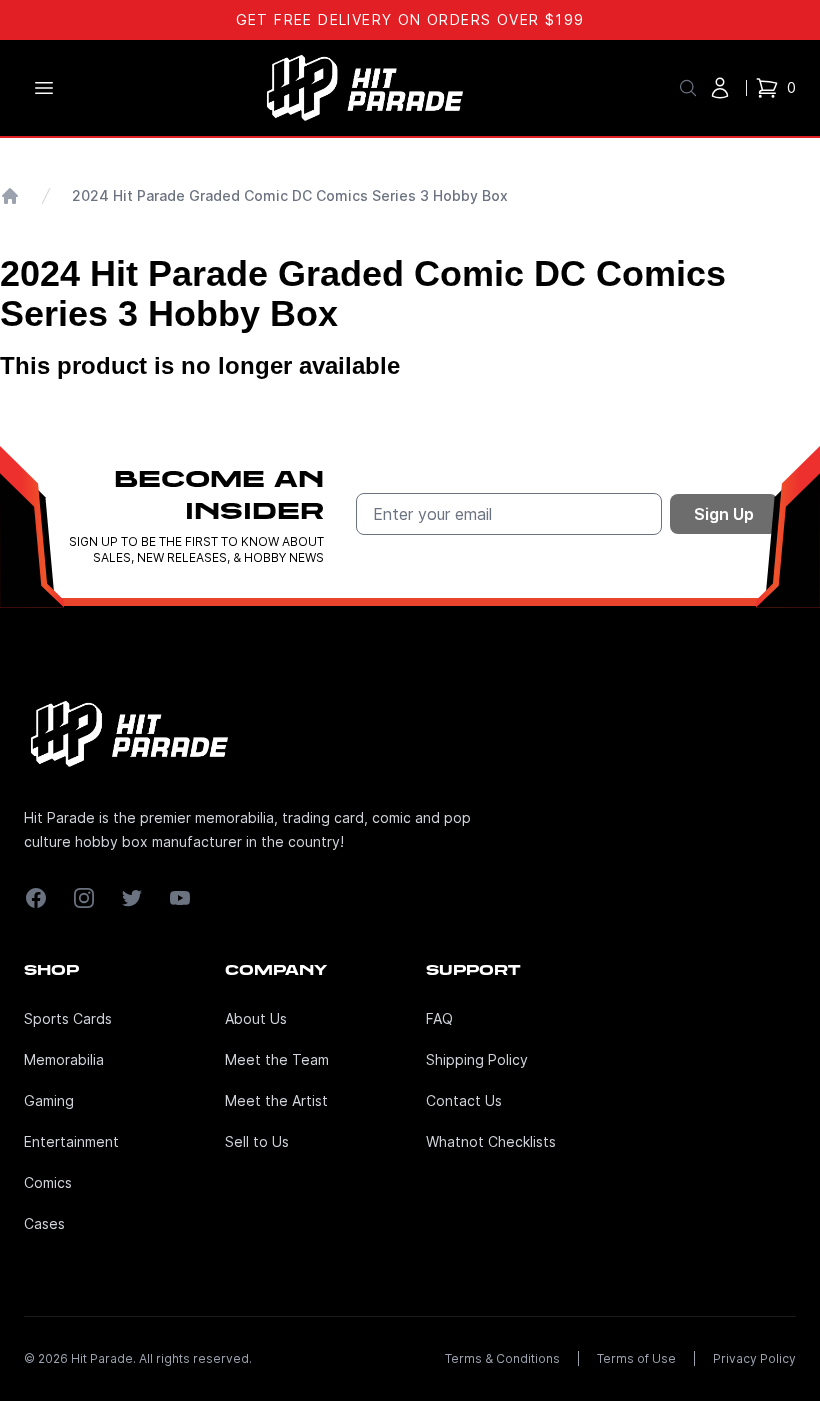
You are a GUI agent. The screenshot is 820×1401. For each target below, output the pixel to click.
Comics (48, 1182)
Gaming (49, 1100)
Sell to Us (257, 1141)
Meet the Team (277, 1059)
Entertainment (71, 1141)
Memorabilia (64, 1059)
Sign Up (724, 514)
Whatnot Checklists (491, 1141)
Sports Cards (68, 1018)
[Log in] (720, 88)
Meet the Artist (276, 1100)
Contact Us (464, 1100)
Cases (44, 1223)
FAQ (439, 1018)
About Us (256, 1018)
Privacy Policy (754, 1358)
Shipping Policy (477, 1059)
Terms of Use (636, 1358)
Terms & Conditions (502, 1358)
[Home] (10, 196)
